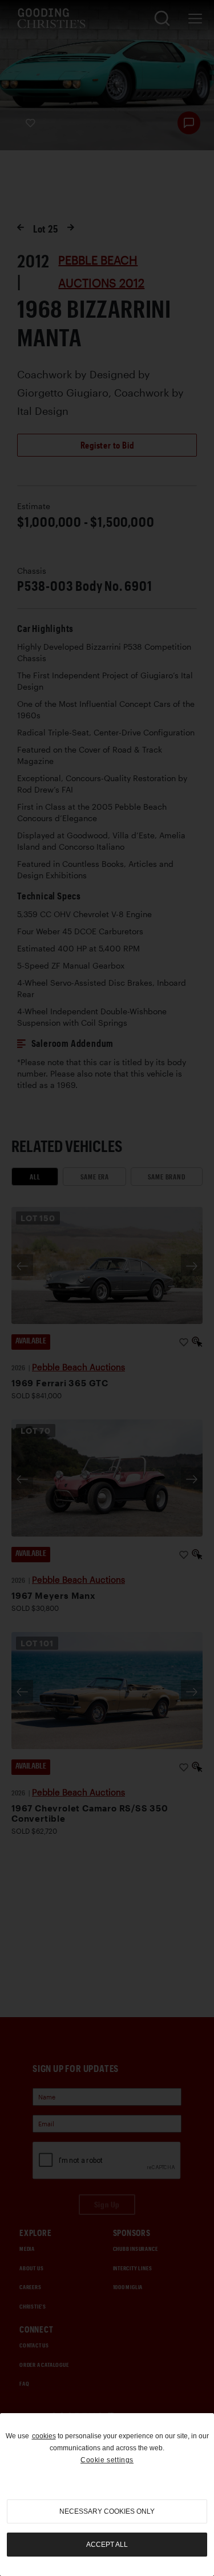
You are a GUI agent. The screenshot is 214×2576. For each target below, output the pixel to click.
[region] (107, 2495)
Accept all (107, 2545)
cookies (44, 2436)
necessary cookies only (107, 2511)
